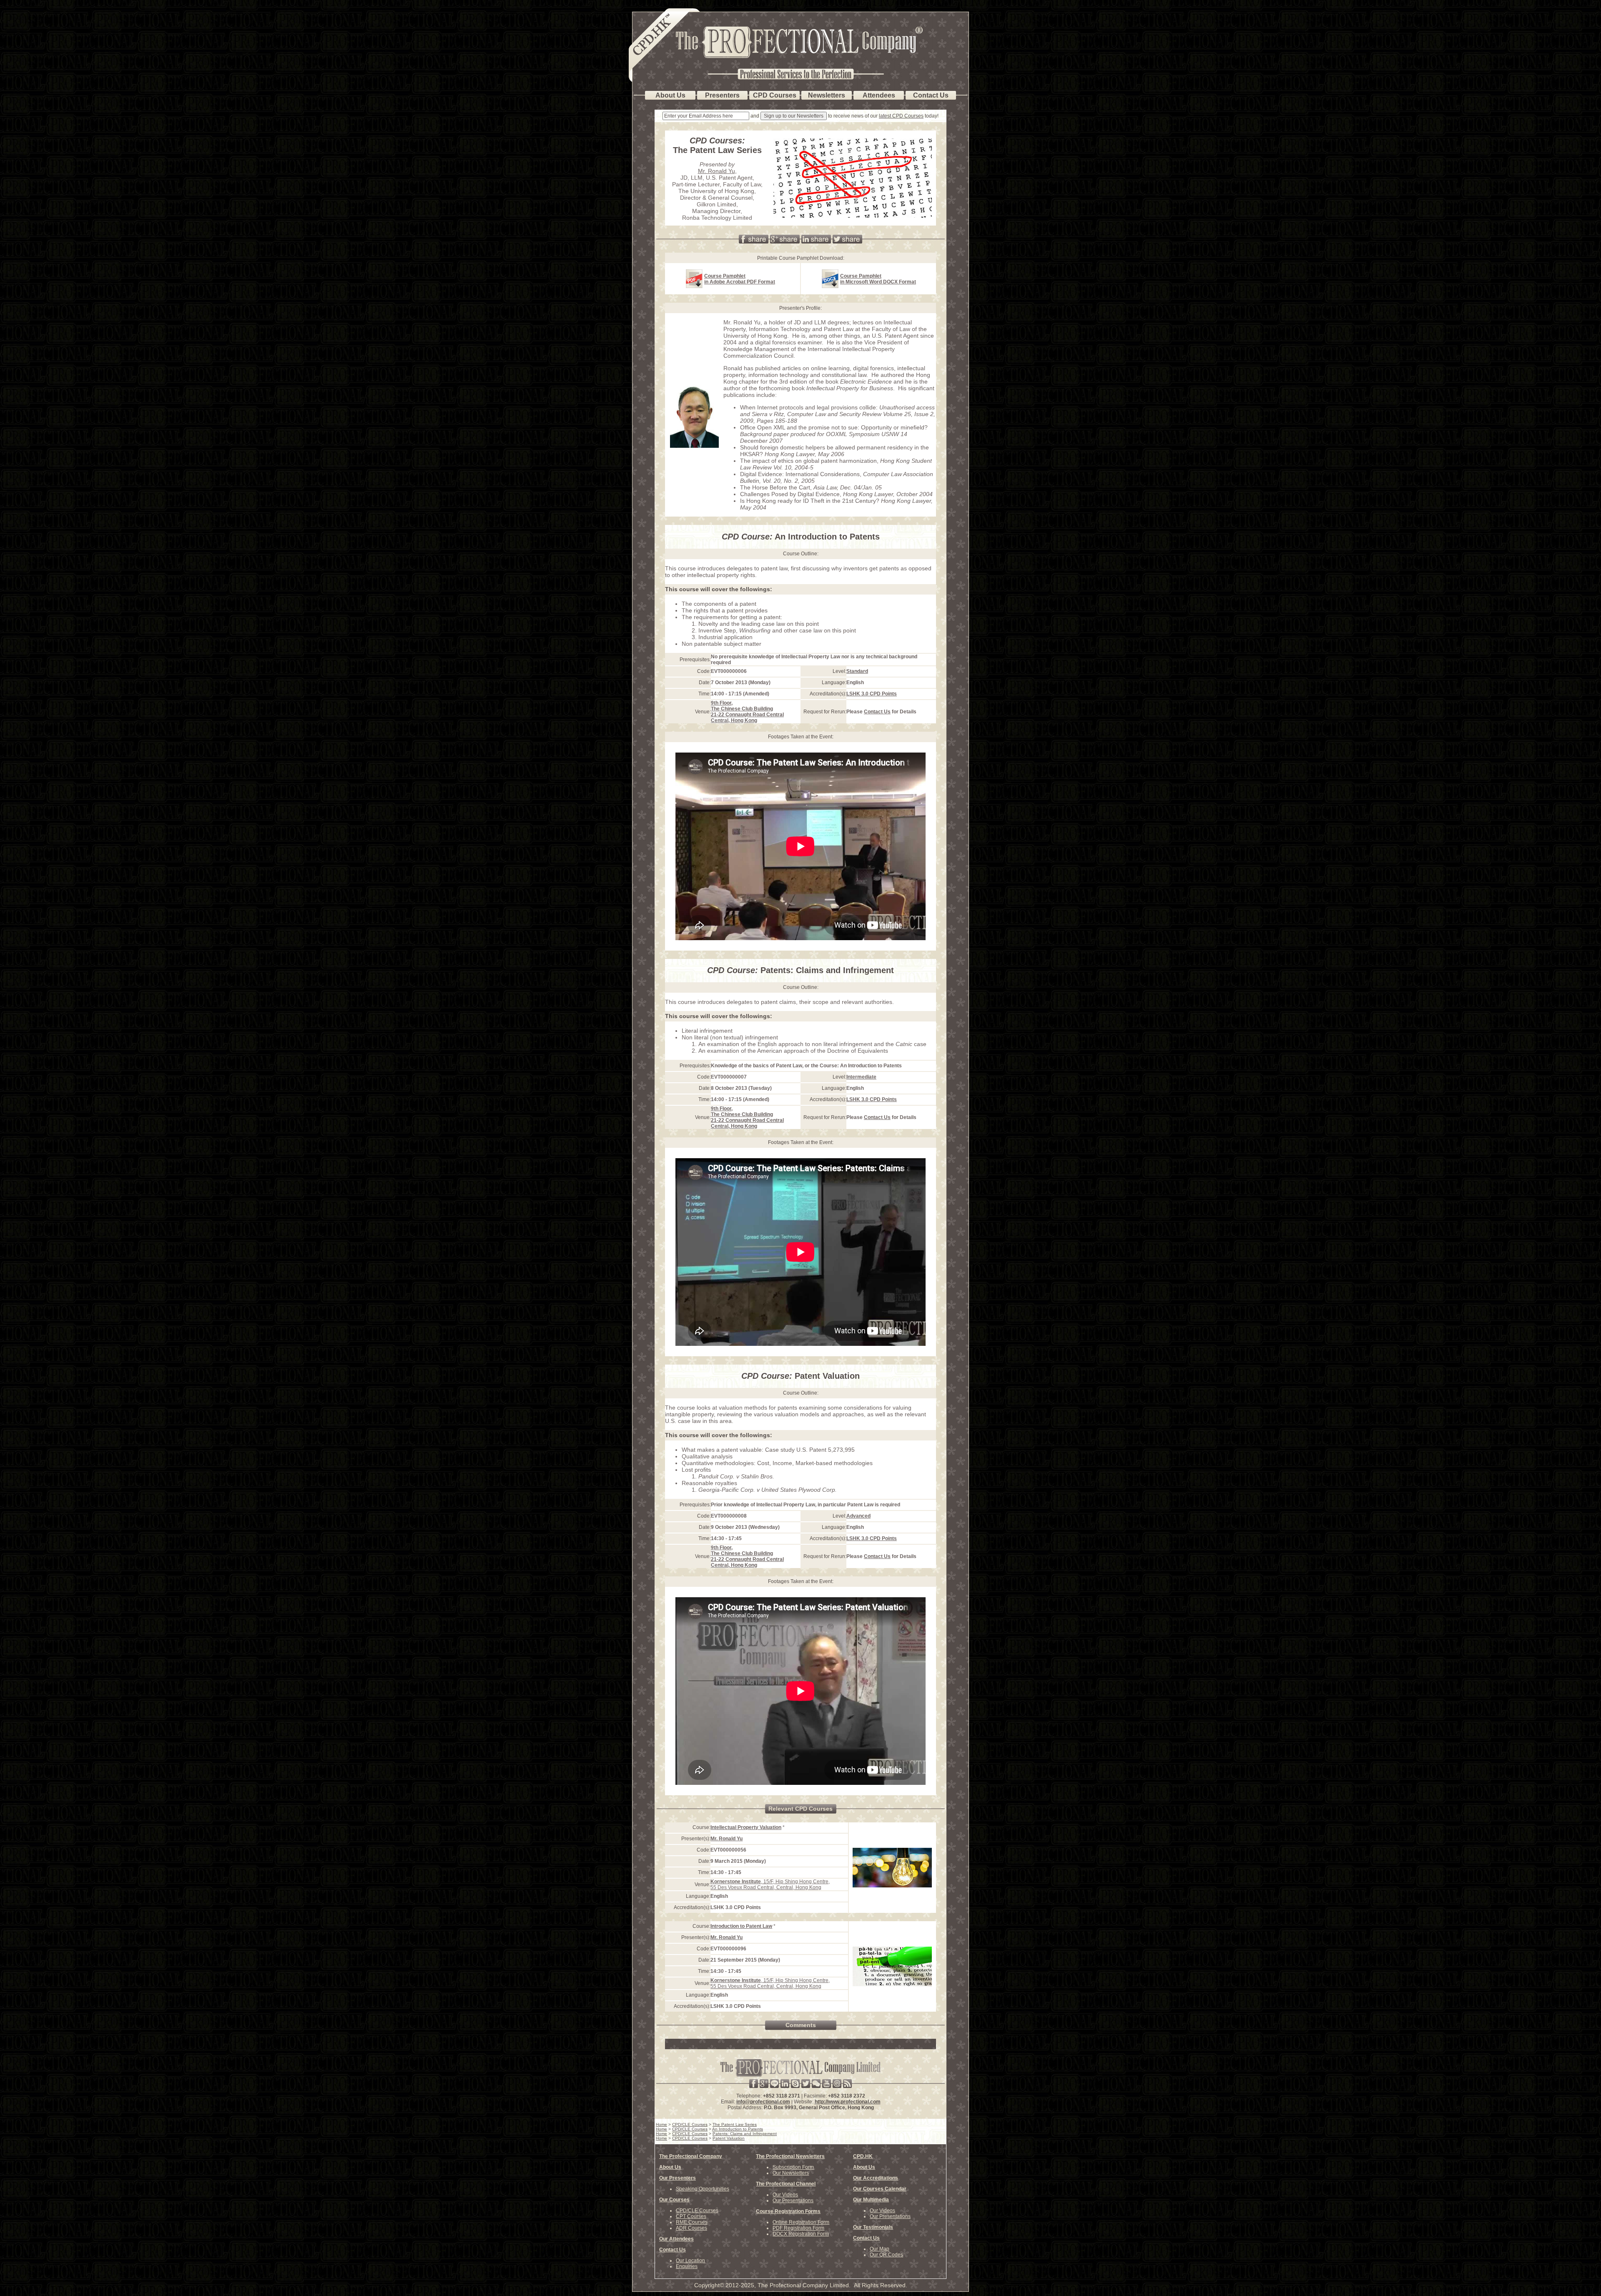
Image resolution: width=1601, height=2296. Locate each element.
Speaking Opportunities (703, 2189)
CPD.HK (863, 2156)
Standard (857, 671)
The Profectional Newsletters (790, 2156)
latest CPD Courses (901, 116)
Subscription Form (793, 2167)
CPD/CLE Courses (697, 2211)
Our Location (690, 2261)
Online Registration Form (801, 2222)
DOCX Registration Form (801, 2234)
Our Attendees (676, 2239)
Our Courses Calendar (880, 2189)
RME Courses (692, 2222)
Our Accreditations (876, 2178)
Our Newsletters (791, 2173)
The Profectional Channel (786, 2184)
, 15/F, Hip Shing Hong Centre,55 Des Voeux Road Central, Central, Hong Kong (770, 1884)
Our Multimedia (871, 2200)
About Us (670, 2167)
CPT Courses (691, 2216)
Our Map (880, 2249)
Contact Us (877, 712)
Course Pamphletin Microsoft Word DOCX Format (878, 279)
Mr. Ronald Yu (716, 171)
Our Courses (674, 2200)
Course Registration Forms (788, 2211)
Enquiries (687, 2266)
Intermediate (861, 1077)
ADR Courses (691, 2228)
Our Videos (785, 2195)
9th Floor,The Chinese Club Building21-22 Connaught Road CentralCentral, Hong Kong (747, 712)
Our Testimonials (873, 2227)
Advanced (858, 1516)
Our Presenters (678, 2178)
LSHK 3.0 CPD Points (872, 694)
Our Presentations (793, 2201)
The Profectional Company (691, 2156)
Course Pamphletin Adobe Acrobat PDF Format (740, 279)
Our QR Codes (886, 2255)
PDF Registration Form (798, 2228)
